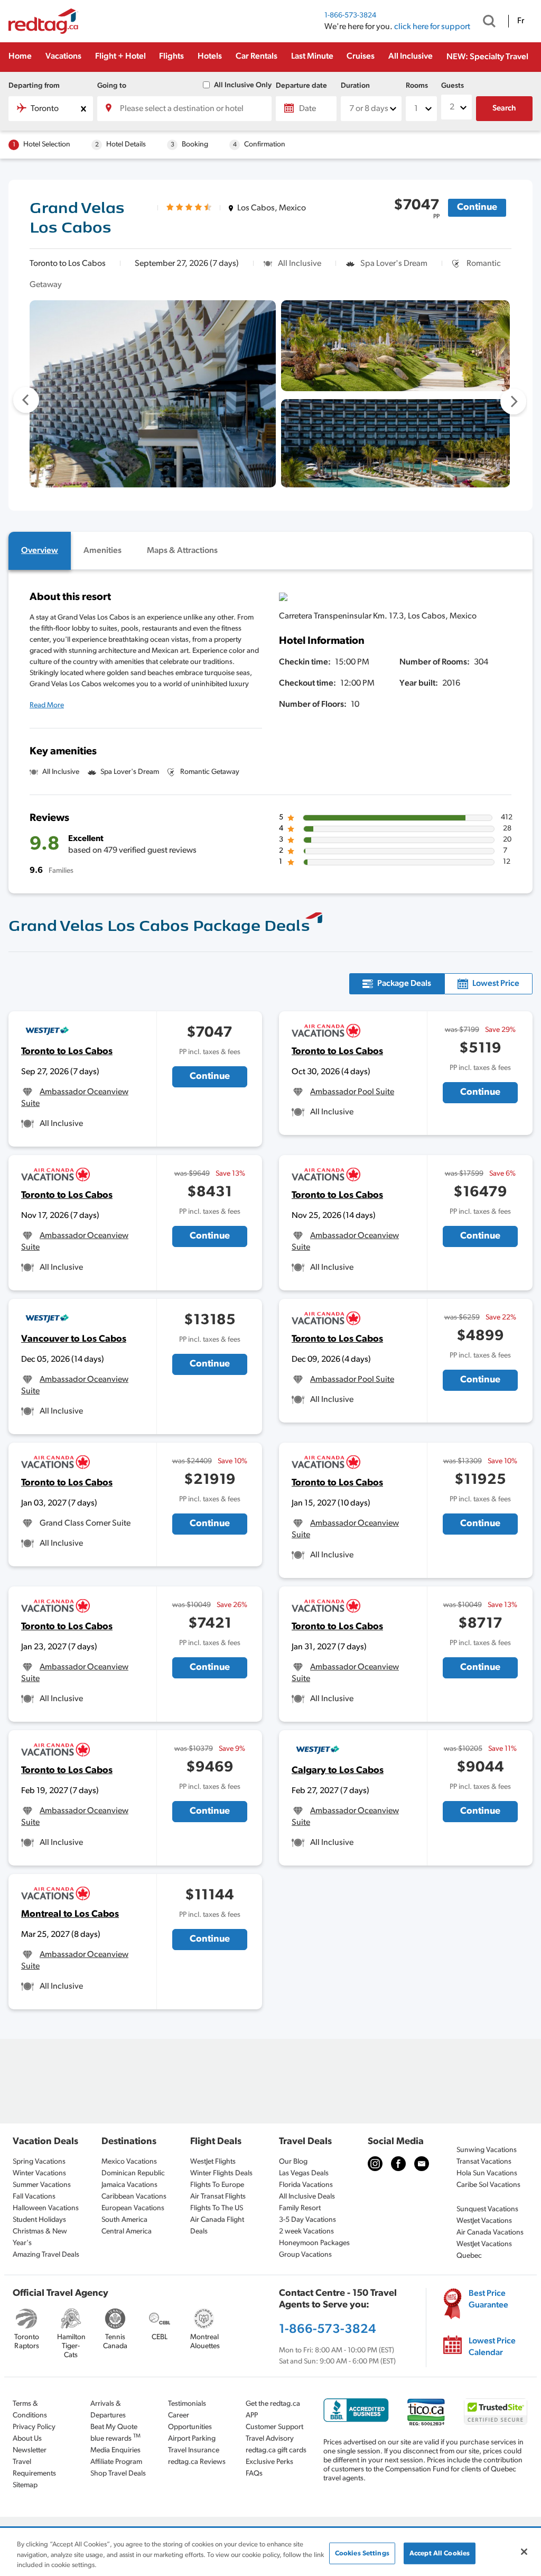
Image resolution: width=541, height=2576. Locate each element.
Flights (171, 57)
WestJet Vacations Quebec (484, 2250)
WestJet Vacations (484, 2221)
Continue (477, 208)
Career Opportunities (190, 2421)
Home (20, 57)
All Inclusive (411, 57)
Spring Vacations (39, 2162)
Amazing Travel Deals (46, 2255)
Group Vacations (305, 2255)
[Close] (524, 2552)
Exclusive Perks (269, 2462)
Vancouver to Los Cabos (74, 1340)
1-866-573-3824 (350, 16)
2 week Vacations (306, 2232)
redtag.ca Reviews (197, 2462)
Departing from (34, 86)
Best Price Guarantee (488, 2300)
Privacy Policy (34, 2427)
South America (124, 2220)
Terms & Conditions (30, 2410)
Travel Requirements (34, 2468)
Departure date (301, 86)
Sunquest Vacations (487, 2209)
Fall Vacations (34, 2197)
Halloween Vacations (46, 2208)
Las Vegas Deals (304, 2173)
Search (504, 109)
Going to (112, 86)
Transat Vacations (484, 2162)
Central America (127, 2232)
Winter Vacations (39, 2173)
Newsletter (30, 2450)
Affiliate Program (116, 2462)
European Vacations (133, 2208)
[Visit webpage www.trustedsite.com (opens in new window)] (496, 2412)
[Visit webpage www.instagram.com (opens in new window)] (375, 2164)
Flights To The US (217, 2208)
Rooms (417, 86)
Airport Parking (192, 2439)
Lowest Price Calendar (492, 2347)
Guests (453, 86)
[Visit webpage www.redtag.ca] (422, 2164)
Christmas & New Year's (40, 2237)
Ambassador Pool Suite (352, 1092)
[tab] (40, 551)
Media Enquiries (115, 2450)
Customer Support (274, 2427)
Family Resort (300, 2208)
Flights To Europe (217, 2185)
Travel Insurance (194, 2450)
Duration (355, 86)
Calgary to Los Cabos (338, 1771)
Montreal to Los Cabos (70, 1915)
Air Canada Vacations (490, 2233)
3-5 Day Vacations (307, 2220)
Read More (47, 705)
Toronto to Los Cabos (67, 1052)
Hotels (210, 57)
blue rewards (115, 2438)
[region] (270, 2552)
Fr (521, 21)
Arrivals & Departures (108, 2410)
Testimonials (187, 2404)
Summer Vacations (42, 2185)
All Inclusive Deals (307, 2197)
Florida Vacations (306, 2185)
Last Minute (312, 57)
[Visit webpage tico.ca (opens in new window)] (426, 2412)
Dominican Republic (133, 2173)
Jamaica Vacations (129, 2185)
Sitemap (25, 2485)
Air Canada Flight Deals (217, 2226)
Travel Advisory (270, 2439)
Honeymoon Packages (314, 2243)
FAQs (254, 2474)
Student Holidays (39, 2220)
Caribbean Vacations (134, 2197)
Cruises (361, 57)
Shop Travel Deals (118, 2474)
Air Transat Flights (218, 2197)
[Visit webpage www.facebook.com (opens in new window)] (398, 2164)
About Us (27, 2439)
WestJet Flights (213, 2162)
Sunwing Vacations (487, 2150)
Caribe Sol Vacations (488, 2185)
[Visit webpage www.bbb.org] (356, 2410)
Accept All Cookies (440, 2553)
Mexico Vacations (129, 2162)
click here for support (432, 27)
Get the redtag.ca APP (273, 2410)
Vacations (63, 57)
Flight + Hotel (120, 57)
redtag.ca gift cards (276, 2450)
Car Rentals (256, 57)
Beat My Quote (114, 2427)
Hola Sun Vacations (487, 2173)
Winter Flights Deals (221, 2173)
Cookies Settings (362, 2553)
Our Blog (293, 2162)
